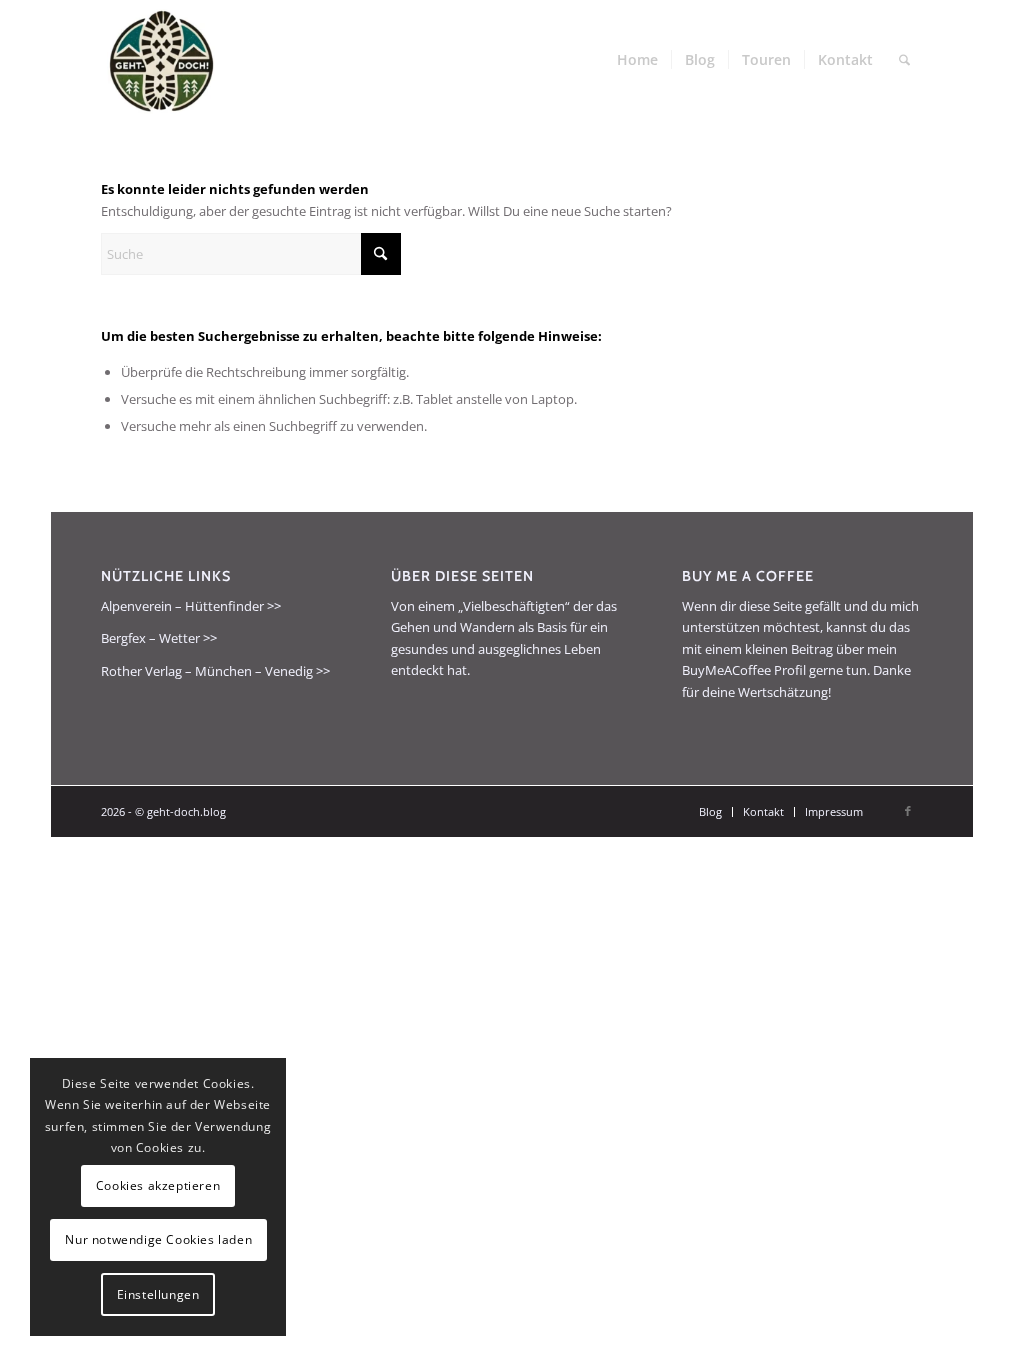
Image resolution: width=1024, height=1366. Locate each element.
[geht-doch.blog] (161, 60)
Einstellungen (158, 1294)
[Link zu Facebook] (908, 811)
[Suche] (904, 60)
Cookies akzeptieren (158, 1185)
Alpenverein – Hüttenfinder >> (191, 606)
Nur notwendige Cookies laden (158, 1239)
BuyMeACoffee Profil (744, 670)
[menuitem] (637, 60)
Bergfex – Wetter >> (159, 638)
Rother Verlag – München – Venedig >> (215, 671)
